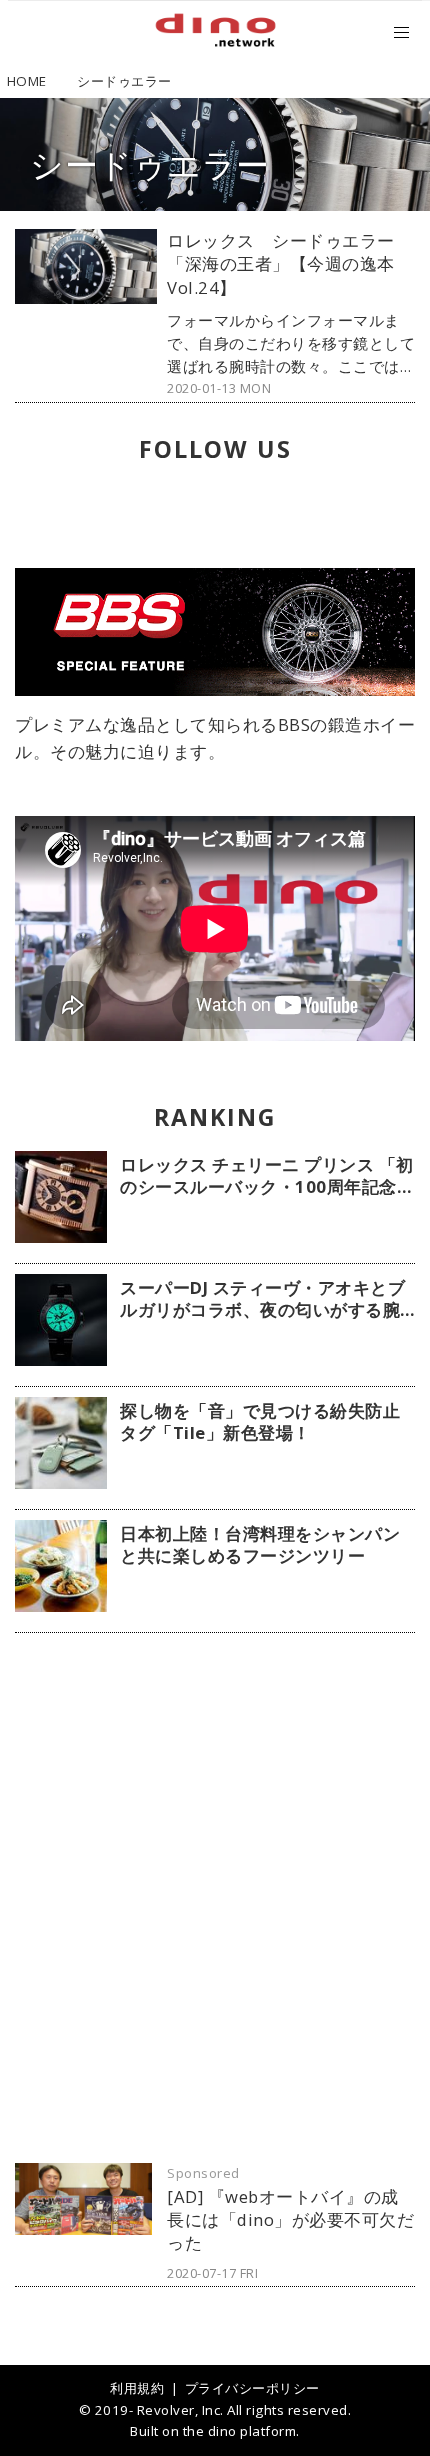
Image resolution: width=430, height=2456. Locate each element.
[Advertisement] (215, 1898)
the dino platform (240, 2431)
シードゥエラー (150, 164)
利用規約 (137, 2388)
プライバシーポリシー (252, 2388)
